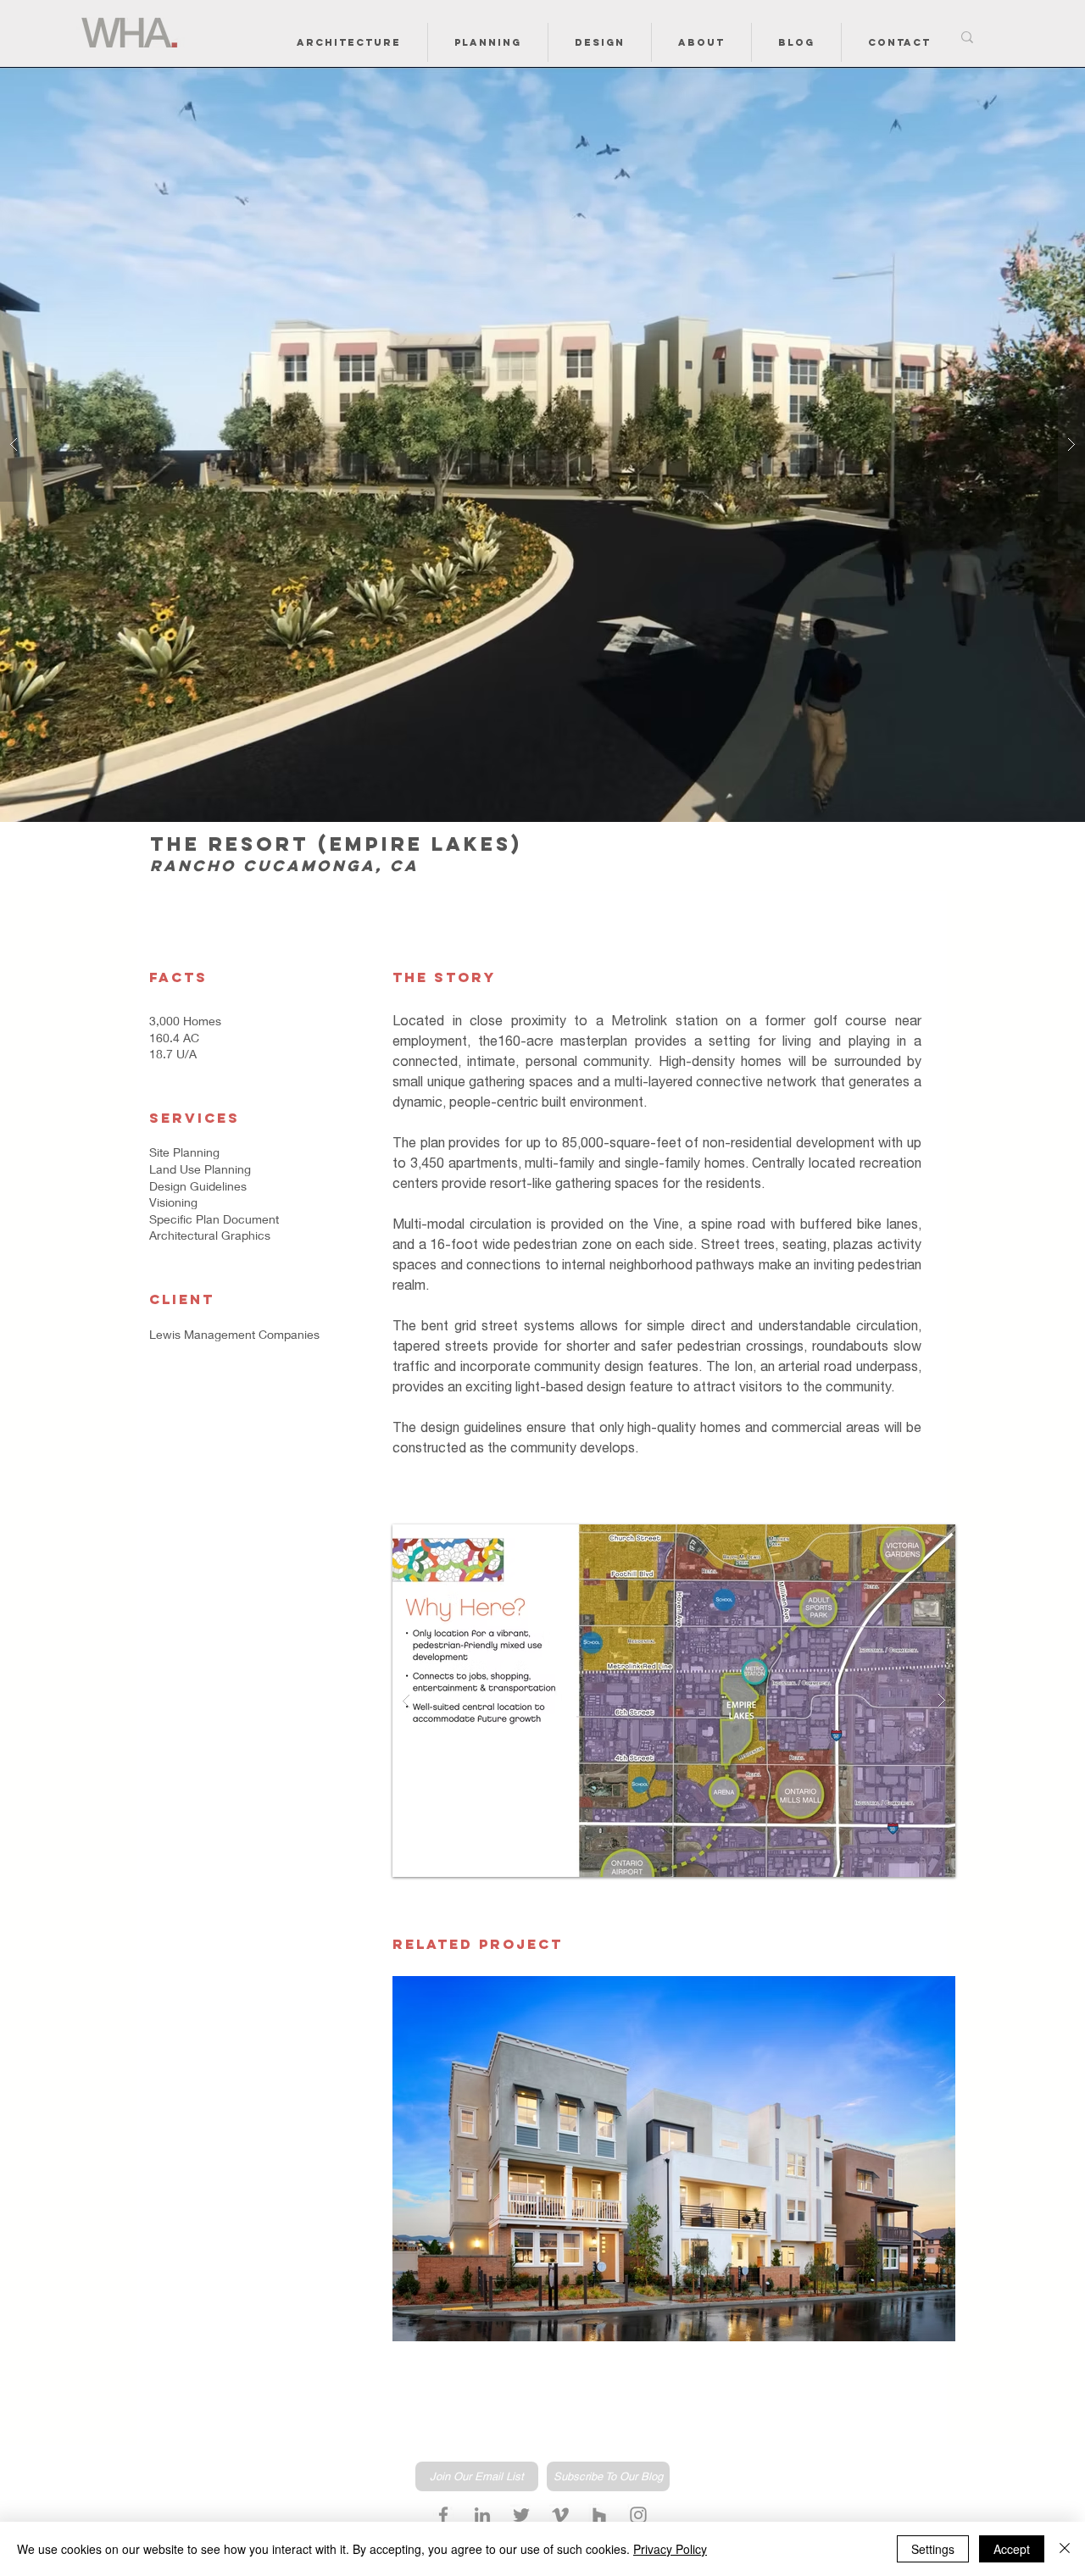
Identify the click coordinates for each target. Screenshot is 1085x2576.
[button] (349, 42)
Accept (1012, 2549)
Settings (933, 2549)
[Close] (1065, 2549)
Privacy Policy (670, 2549)
